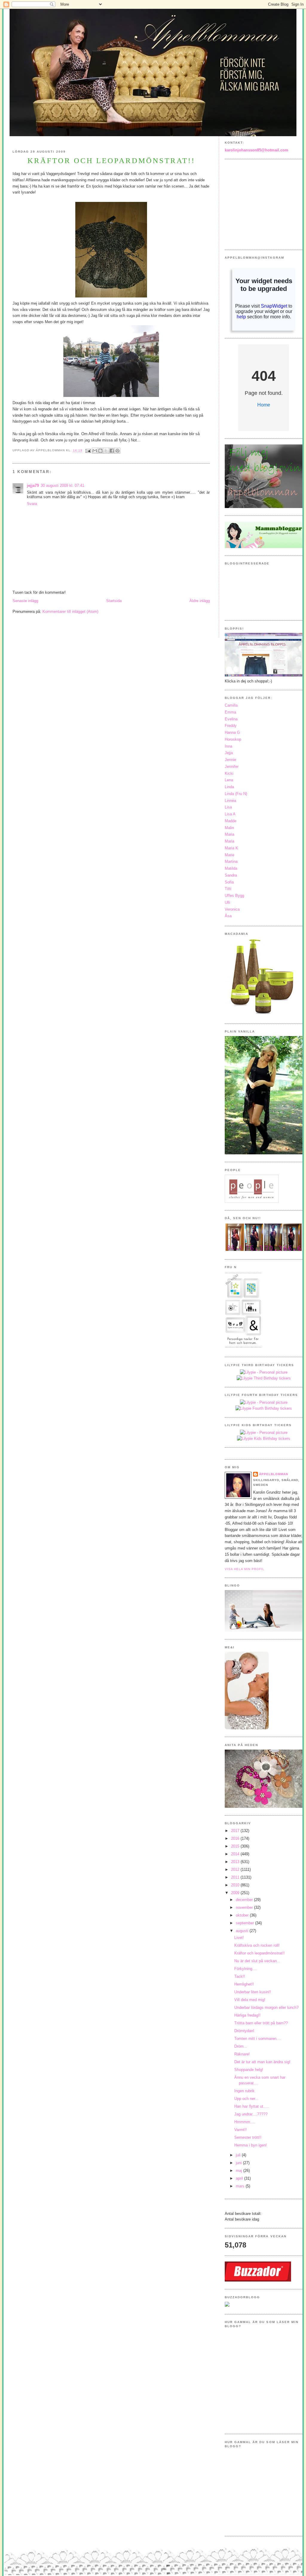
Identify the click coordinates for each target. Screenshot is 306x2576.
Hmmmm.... (245, 2122)
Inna (228, 746)
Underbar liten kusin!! (253, 1992)
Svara (32, 504)
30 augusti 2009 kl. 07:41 (62, 485)
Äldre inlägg (200, 601)
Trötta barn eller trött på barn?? (261, 2023)
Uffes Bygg (234, 896)
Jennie (230, 760)
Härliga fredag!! (247, 2015)
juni (239, 2163)
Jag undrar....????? (251, 2114)
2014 (236, 1854)
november (245, 1907)
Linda (229, 787)
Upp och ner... (246, 2099)
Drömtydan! (244, 2031)
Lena (229, 780)
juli (239, 2155)
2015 (236, 1846)
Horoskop (233, 739)
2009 (236, 1893)
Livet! (239, 1938)
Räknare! (242, 2054)
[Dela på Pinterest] (117, 451)
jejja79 (33, 485)
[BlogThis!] (100, 451)
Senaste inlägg (25, 601)
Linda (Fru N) (236, 794)
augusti (243, 1931)
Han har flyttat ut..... (252, 2106)
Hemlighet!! (244, 1984)
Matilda (231, 868)
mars (241, 2186)
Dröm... (241, 2046)
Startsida (114, 601)
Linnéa (230, 801)
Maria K (231, 848)
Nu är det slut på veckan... (257, 1961)
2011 (236, 1877)
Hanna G (232, 732)
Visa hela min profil (245, 1569)
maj (240, 2171)
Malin (229, 828)
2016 (236, 1838)
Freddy (231, 726)
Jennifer (232, 767)
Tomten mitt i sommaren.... (258, 2039)
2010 (236, 1885)
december (245, 1900)
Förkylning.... (246, 1969)
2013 (236, 1862)
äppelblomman (274, 1474)
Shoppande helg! (249, 2070)
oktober (243, 1915)
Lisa (228, 807)
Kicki (229, 773)
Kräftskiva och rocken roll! (257, 1945)
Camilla (231, 705)
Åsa (228, 916)
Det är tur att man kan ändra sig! (262, 2062)
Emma (230, 712)
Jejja (229, 753)
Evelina (231, 719)
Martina (231, 862)
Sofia (229, 882)
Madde (231, 821)
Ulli (227, 902)
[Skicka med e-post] (95, 451)
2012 (236, 1870)
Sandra (231, 875)
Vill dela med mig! (250, 2000)
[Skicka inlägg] (88, 451)
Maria (229, 834)
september (245, 1923)
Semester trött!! (248, 2137)
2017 (236, 1831)
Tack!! (240, 1976)
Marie (229, 855)
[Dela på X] (106, 451)
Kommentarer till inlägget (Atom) (70, 612)
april (240, 2178)
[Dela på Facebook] (112, 451)
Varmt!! (241, 2130)
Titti (228, 889)
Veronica (232, 909)
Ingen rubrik (244, 2091)
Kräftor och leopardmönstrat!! (260, 1953)
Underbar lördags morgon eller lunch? (266, 2007)
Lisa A (230, 814)
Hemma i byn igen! (251, 2145)
